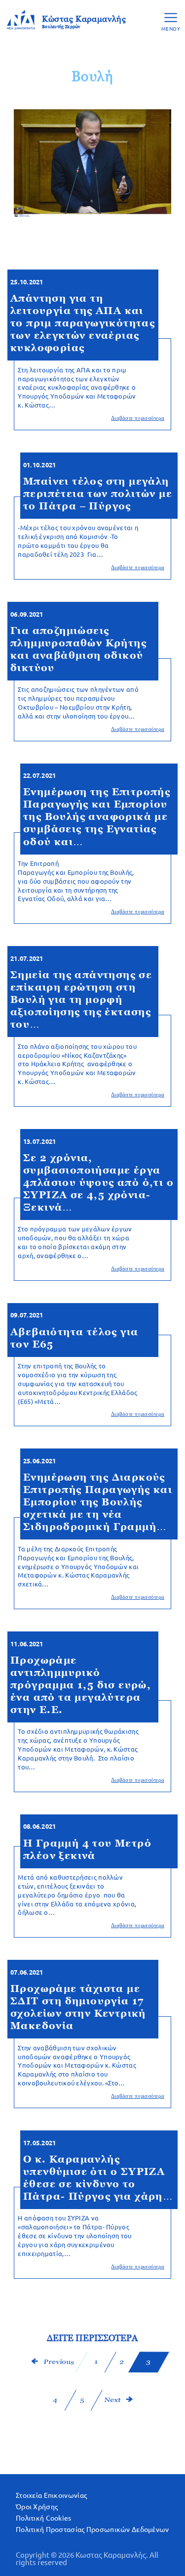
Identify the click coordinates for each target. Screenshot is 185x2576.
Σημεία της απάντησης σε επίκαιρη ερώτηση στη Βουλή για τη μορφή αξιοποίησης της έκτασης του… (81, 999)
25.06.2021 (39, 1461)
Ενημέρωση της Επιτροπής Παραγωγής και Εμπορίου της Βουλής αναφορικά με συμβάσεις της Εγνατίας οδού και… (97, 816)
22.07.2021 (39, 776)
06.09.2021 (27, 614)
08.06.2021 (39, 1827)
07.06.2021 (27, 1972)
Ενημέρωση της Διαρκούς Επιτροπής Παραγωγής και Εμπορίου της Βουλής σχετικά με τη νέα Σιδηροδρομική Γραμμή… (98, 1502)
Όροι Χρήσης (37, 2507)
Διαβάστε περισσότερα (138, 418)
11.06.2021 (27, 1644)
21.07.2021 (27, 959)
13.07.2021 (39, 1142)
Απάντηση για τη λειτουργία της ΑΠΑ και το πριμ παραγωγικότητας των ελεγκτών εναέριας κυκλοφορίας (83, 323)
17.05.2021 (39, 2143)
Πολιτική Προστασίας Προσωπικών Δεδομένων (92, 2530)
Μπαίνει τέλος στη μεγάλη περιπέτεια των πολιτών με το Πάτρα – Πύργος (98, 494)
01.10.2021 (39, 465)
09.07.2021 (27, 1315)
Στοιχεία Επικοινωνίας (51, 2495)
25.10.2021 (27, 282)
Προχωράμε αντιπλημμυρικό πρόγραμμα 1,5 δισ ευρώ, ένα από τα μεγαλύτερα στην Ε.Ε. (81, 1685)
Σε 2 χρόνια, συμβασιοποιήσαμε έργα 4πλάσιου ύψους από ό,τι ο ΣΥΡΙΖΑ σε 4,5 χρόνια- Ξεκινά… (98, 1182)
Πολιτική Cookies (44, 2518)
